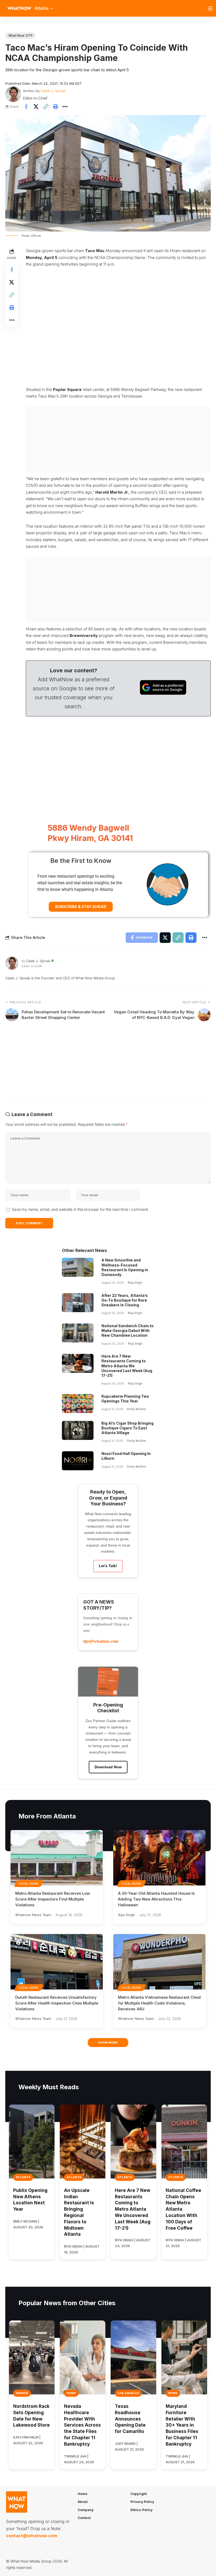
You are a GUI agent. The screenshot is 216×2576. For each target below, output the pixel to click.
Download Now (108, 1767)
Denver (22, 2393)
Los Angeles (128, 2393)
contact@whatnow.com (32, 2536)
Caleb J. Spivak (53, 91)
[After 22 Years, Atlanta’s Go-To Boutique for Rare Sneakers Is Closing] (78, 1303)
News (71, 2393)
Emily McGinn (137, 1409)
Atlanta (23, 2177)
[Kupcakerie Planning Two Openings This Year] (78, 1403)
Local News (29, 1884)
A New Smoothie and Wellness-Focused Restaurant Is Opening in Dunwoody (125, 1267)
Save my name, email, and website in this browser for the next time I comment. (80, 1209)
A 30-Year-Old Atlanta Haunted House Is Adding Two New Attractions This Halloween (156, 1899)
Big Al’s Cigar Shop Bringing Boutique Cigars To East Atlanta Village (127, 1428)
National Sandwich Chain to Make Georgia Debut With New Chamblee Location (127, 1330)
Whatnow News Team (33, 1915)
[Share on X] (36, 107)
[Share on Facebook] (26, 107)
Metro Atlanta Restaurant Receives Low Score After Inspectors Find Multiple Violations (53, 1899)
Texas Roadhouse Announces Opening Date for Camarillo (130, 2419)
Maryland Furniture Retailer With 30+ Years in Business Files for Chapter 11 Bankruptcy (182, 2425)
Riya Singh (135, 1283)
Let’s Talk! (108, 1566)
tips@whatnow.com (101, 1641)
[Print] (55, 107)
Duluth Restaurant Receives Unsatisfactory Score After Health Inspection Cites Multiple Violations (57, 2003)
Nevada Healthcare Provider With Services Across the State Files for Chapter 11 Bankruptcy (82, 2425)
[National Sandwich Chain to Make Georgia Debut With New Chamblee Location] (78, 1333)
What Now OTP (21, 36)
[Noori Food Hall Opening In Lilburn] (78, 1461)
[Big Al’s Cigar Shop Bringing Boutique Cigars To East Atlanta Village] (78, 1430)
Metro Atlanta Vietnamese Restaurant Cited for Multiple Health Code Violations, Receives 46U (159, 2003)
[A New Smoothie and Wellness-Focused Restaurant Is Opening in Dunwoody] (78, 1267)
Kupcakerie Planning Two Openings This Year (125, 1399)
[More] (65, 107)
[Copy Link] (46, 107)
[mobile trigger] (212, 8)
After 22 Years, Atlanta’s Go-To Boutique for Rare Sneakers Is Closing (125, 1300)
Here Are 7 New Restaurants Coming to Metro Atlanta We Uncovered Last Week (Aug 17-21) (127, 1366)
